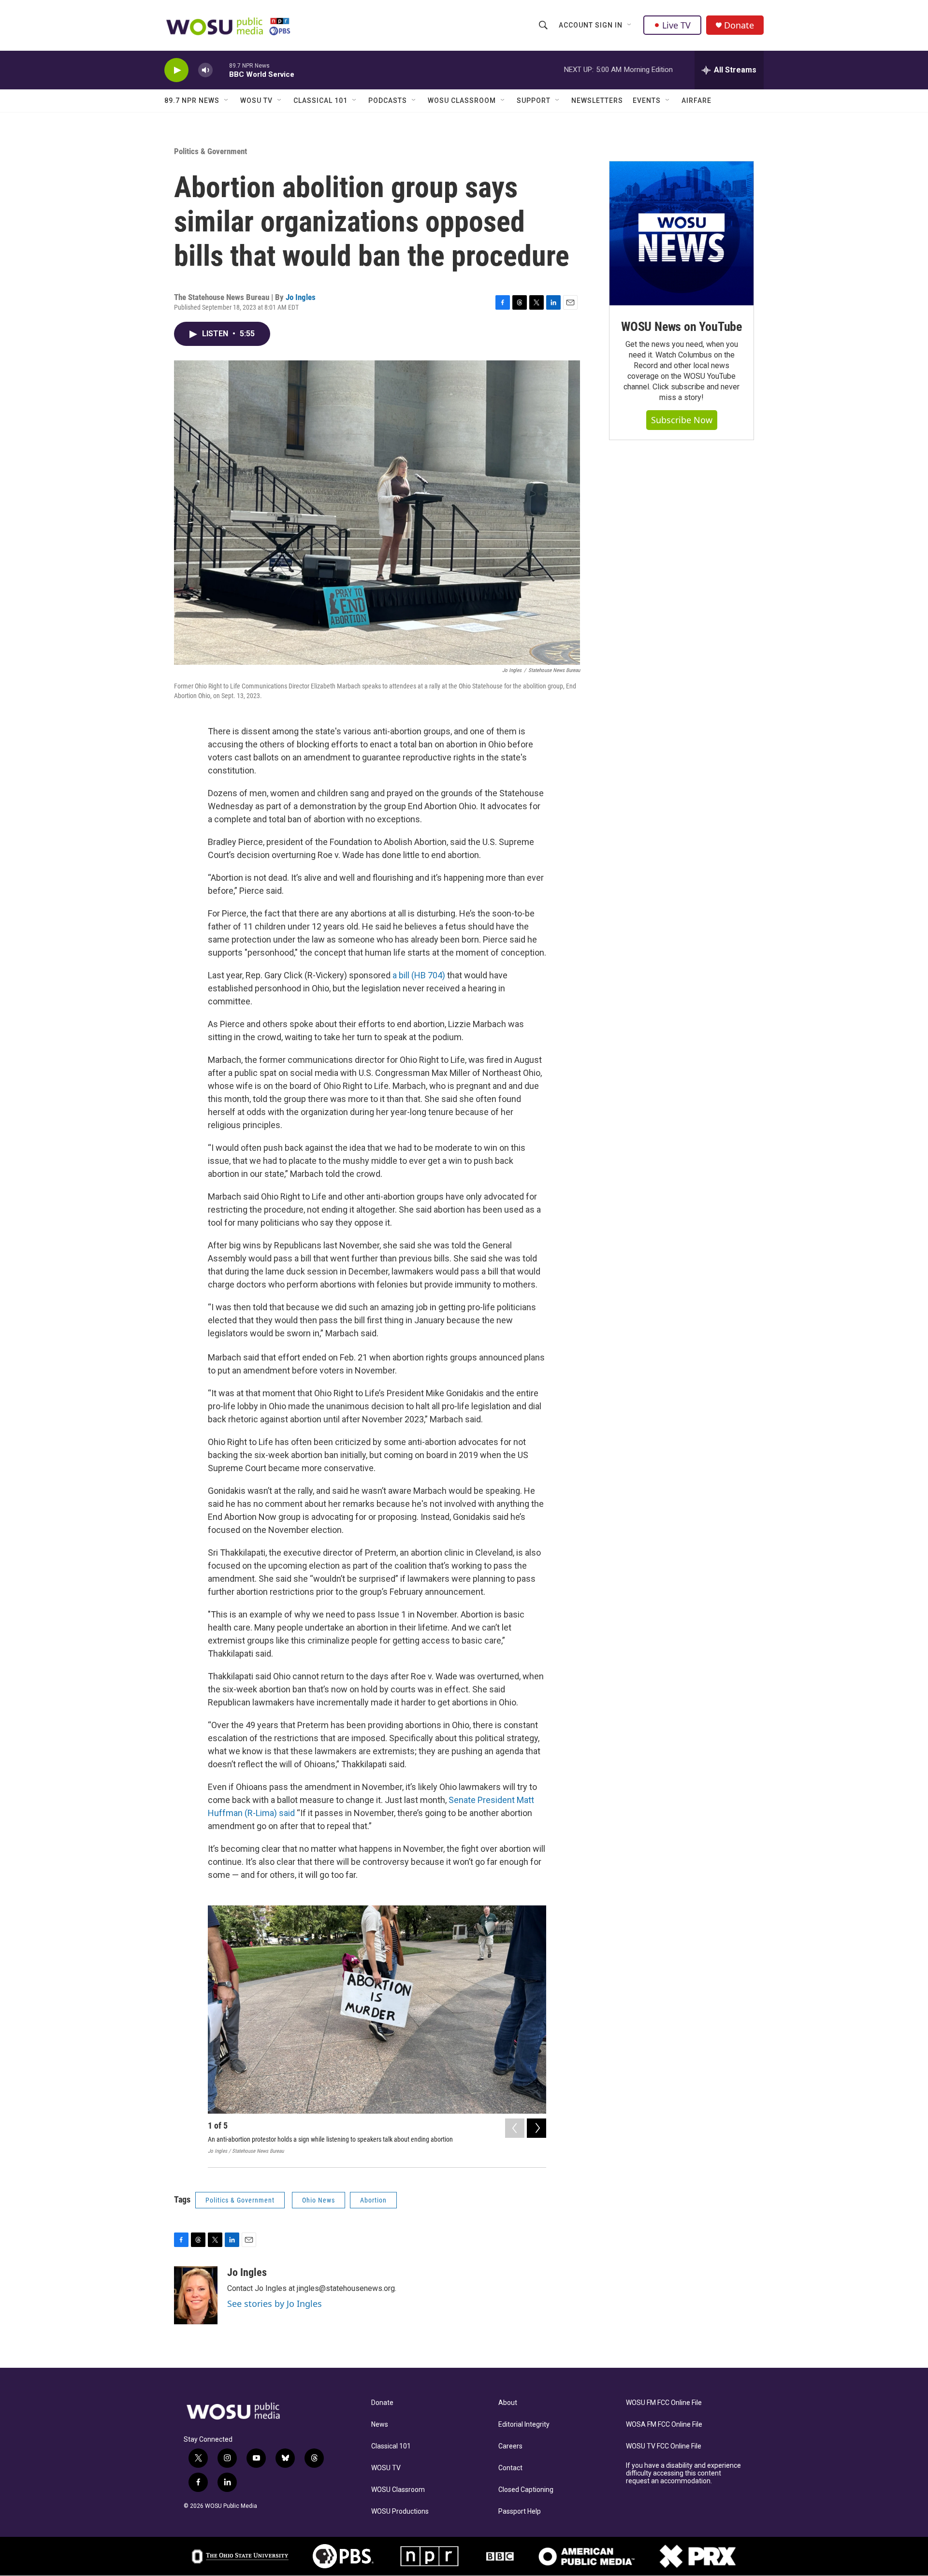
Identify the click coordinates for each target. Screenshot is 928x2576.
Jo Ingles (301, 297)
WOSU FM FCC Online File (664, 2403)
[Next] (536, 2128)
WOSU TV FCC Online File (664, 2446)
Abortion (373, 2200)
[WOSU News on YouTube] (681, 233)
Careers (510, 2446)
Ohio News (319, 2200)
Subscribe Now (682, 420)
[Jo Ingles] (196, 2295)
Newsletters (597, 100)
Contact (510, 2468)
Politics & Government (210, 151)
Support (534, 100)
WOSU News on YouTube (681, 327)
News (380, 2425)
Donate (739, 25)
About (508, 2403)
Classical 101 (320, 100)
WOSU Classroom (462, 100)
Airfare (696, 100)
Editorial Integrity (524, 2425)
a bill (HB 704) (418, 975)
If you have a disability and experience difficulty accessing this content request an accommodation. (683, 2473)
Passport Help (520, 2512)
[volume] (205, 70)
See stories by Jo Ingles (275, 2304)
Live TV (676, 25)
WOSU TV (256, 100)
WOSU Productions (400, 2512)
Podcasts (388, 100)
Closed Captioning (526, 2490)
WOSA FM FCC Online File (664, 2425)
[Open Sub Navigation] (630, 25)
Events (647, 100)
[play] (176, 70)
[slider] (221, 70)
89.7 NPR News (192, 100)
